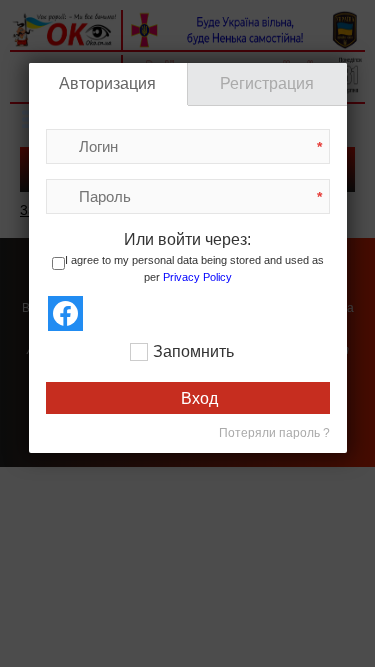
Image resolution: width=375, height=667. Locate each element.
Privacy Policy (197, 277)
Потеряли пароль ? (274, 433)
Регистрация (267, 83)
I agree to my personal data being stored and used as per (194, 269)
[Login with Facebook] (65, 313)
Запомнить (193, 351)
